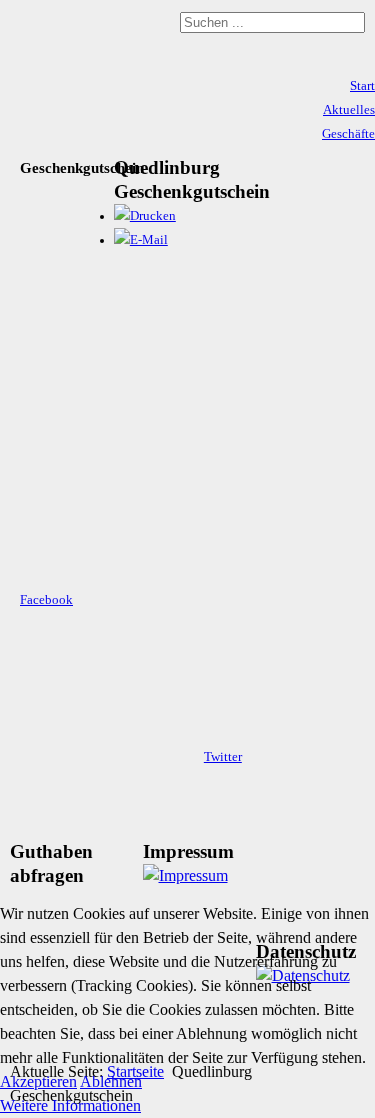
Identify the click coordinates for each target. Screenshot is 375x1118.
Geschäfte (348, 134)
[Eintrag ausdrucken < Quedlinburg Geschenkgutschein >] (145, 216)
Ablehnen (111, 1081)
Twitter (223, 757)
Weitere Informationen (70, 1105)
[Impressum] (185, 875)
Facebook (46, 600)
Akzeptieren (38, 1081)
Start (362, 86)
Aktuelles (349, 110)
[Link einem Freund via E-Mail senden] (141, 240)
